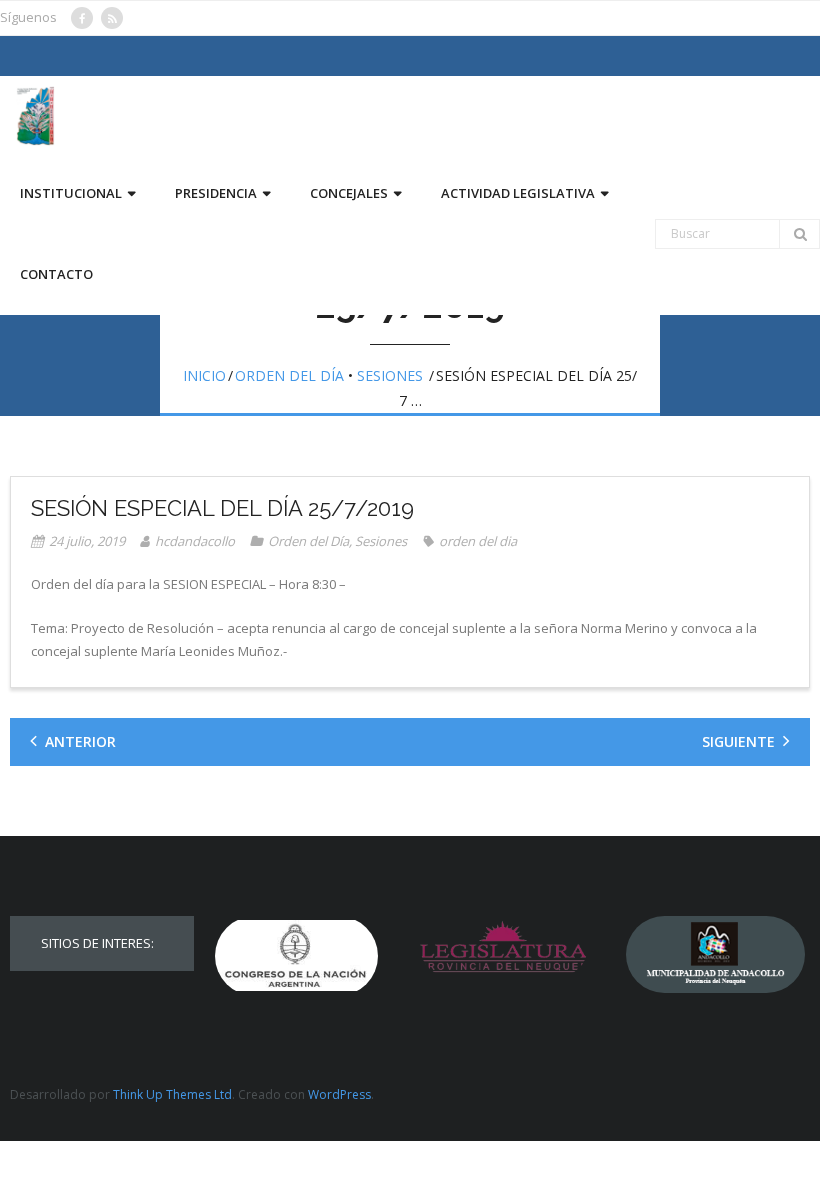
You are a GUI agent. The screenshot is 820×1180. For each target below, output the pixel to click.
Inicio (204, 375)
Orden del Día (289, 375)
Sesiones (390, 375)
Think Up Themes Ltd (172, 1094)
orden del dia (478, 541)
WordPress (339, 1094)
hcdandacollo (195, 541)
